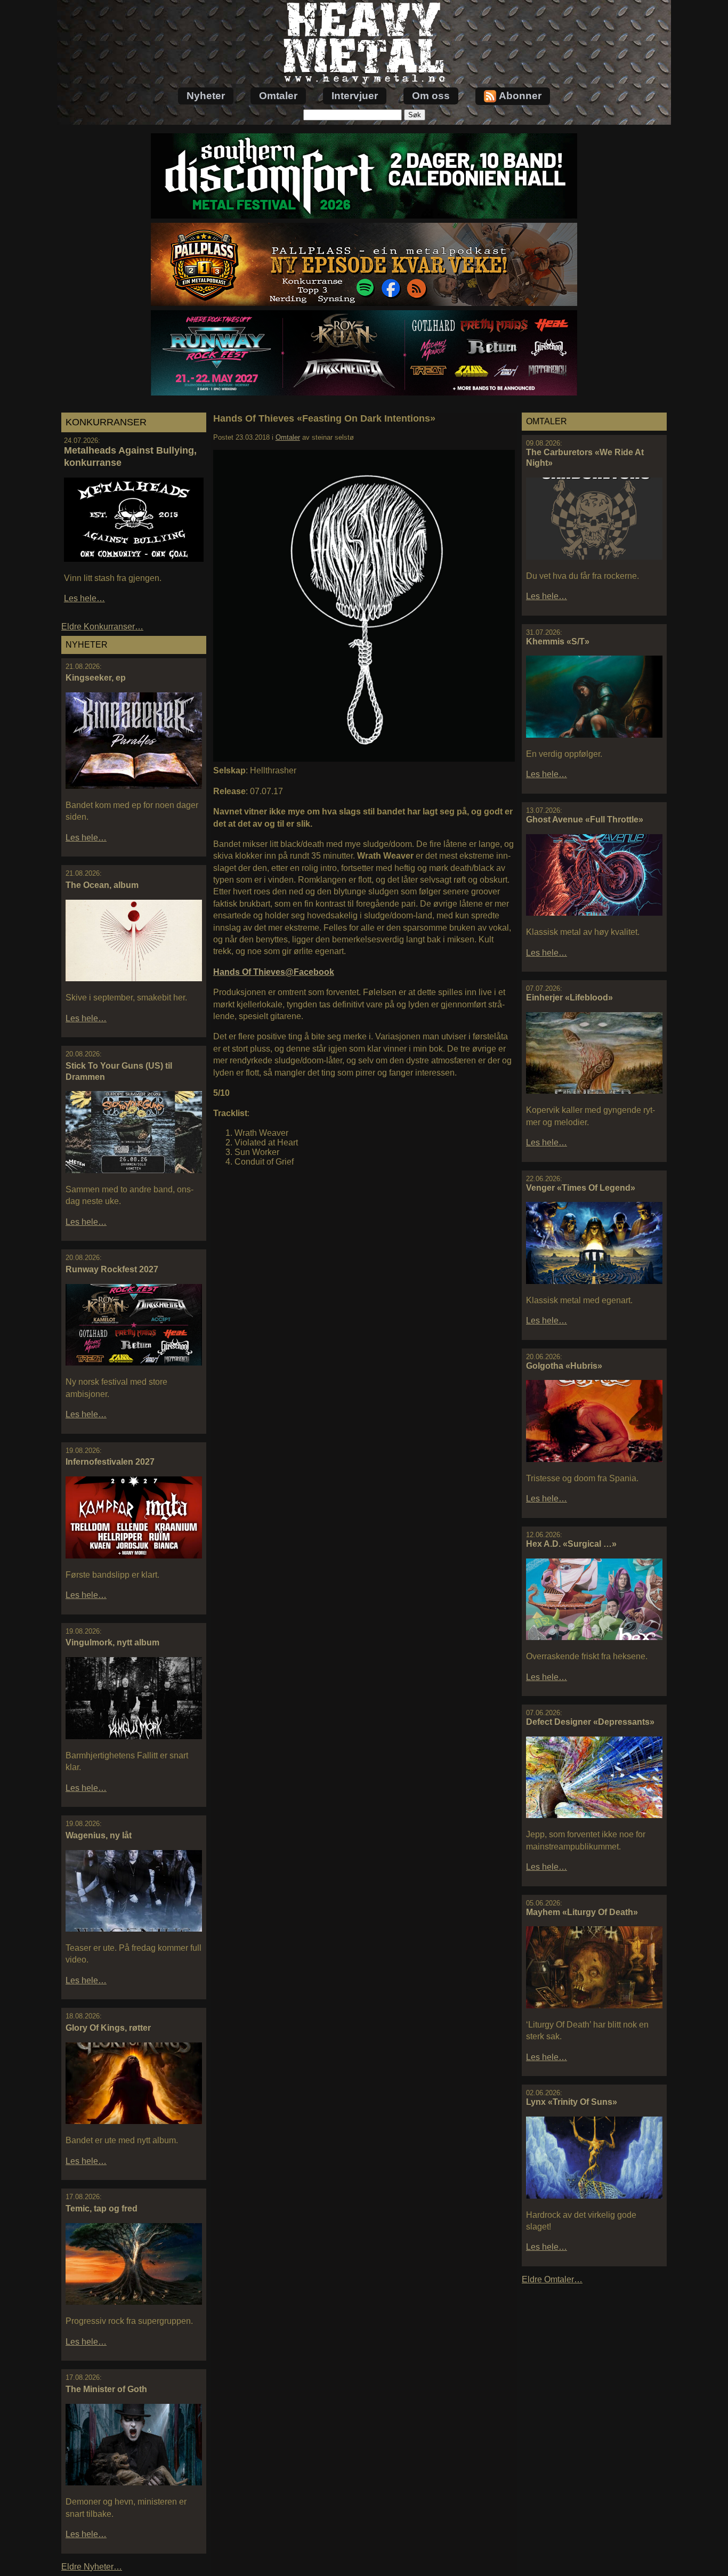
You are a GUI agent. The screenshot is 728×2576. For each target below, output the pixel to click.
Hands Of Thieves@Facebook (274, 972)
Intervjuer (355, 96)
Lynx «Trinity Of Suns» (572, 2102)
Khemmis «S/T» (558, 641)
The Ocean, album (102, 885)
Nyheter (206, 96)
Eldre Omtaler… (552, 2279)
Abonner (520, 96)
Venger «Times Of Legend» (581, 1188)
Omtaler (278, 96)
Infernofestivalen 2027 (110, 1462)
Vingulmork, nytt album (112, 1642)
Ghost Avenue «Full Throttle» (585, 819)
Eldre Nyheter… (92, 2567)
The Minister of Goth (106, 2389)
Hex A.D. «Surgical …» (571, 1544)
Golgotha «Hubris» (564, 1366)
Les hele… (84, 598)
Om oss (431, 96)
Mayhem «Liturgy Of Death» (582, 1912)
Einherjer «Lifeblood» (569, 998)
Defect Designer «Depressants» (590, 1722)
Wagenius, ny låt (99, 1835)
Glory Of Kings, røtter (108, 2028)
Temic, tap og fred (102, 2208)
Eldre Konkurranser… (102, 627)
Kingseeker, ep (96, 678)
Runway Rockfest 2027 (112, 1269)
